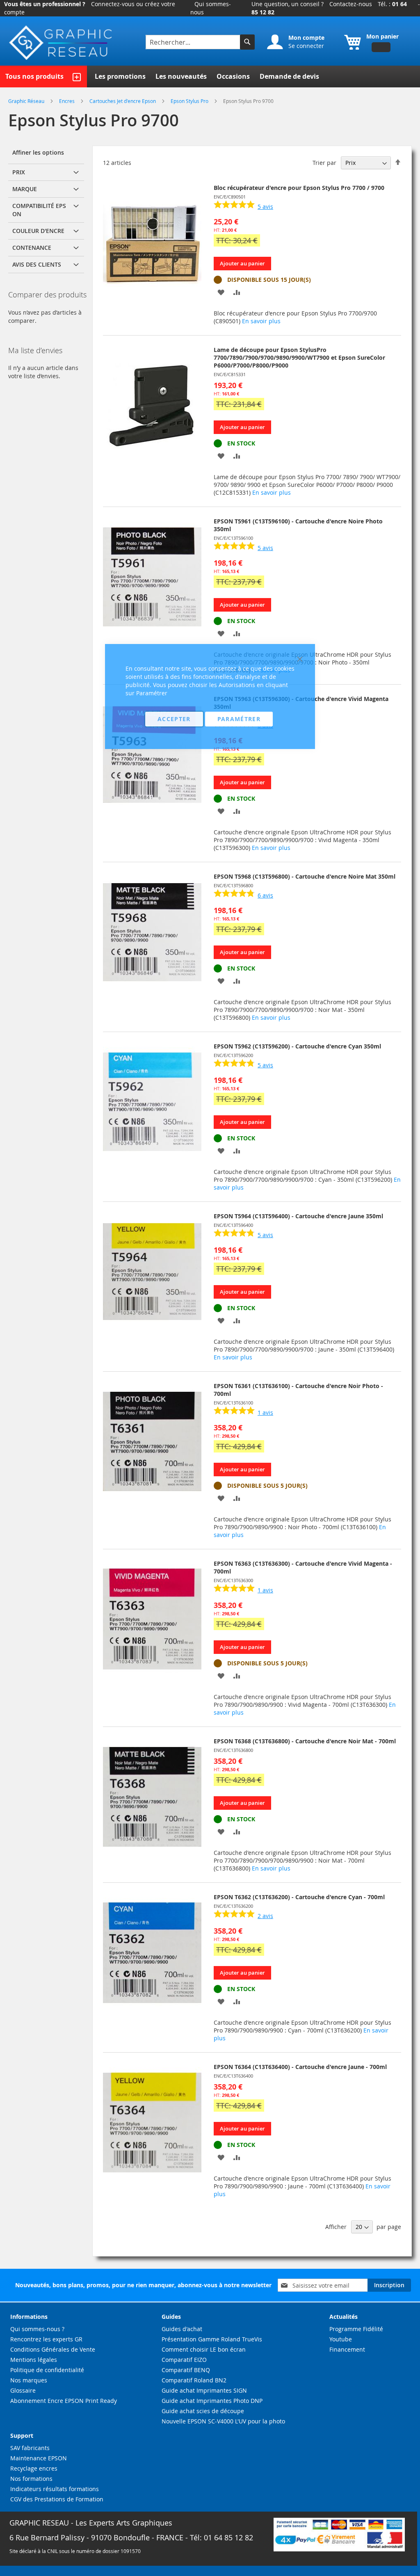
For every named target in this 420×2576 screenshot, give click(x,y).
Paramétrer (239, 719)
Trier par (324, 163)
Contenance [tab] (32, 248)
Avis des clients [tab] (37, 264)
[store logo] (62, 43)
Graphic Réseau (27, 101)
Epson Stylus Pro (190, 101)
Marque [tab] (25, 189)
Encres (67, 101)
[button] (221, 292)
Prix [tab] (19, 172)
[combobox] (194, 42)
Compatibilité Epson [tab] (39, 210)
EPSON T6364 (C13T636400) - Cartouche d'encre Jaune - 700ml (300, 2067)
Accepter (174, 719)
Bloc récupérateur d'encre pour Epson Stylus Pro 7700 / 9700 (299, 188)
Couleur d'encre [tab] (38, 231)
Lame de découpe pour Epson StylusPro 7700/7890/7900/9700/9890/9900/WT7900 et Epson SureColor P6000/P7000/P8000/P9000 (299, 357)
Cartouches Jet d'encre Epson (123, 101)
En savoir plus (261, 321)
